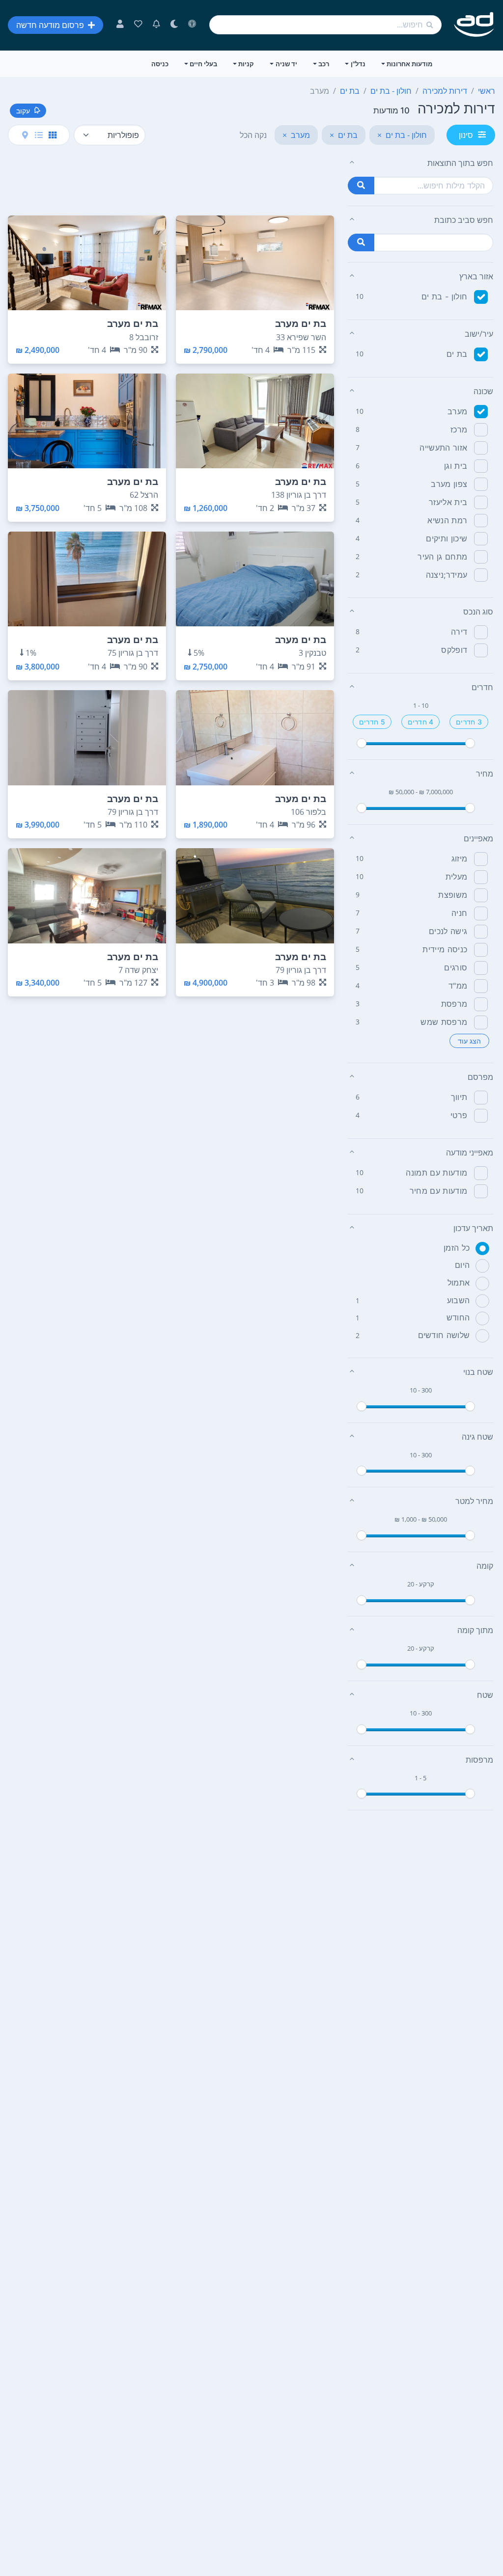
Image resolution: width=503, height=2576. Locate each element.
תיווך (459, 1097)
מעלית (457, 877)
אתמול (459, 1283)
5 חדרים (372, 722)
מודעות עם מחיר (438, 1191)
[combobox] (325, 25)
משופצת (453, 895)
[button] (420, 163)
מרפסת (454, 1004)
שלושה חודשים (444, 1335)
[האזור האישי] (120, 25)
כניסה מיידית (445, 949)
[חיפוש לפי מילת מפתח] (361, 186)
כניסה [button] (160, 64)
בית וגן (456, 466)
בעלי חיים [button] (203, 64)
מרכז (459, 429)
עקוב (23, 111)
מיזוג (460, 859)
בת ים (457, 354)
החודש (458, 1317)
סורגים (456, 967)
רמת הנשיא (447, 520)
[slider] (362, 743)
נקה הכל (253, 135)
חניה (459, 913)
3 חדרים (469, 722)
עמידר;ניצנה (447, 575)
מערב (457, 411)
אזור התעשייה (443, 448)
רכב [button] (324, 64)
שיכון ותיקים (447, 538)
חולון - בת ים (444, 296)
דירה (459, 632)
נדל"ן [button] (358, 64)
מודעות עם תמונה (436, 1173)
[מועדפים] (138, 25)
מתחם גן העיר (442, 557)
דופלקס (454, 650)
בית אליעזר (448, 502)
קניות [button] (246, 64)
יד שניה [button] (286, 64)
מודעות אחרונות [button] (409, 64)
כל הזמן (457, 1248)
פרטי (459, 1115)
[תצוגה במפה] (25, 135)
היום (462, 1265)
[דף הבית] (474, 25)
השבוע (459, 1300)
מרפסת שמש (444, 1022)
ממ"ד (458, 986)
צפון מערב (449, 484)
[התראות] (156, 25)
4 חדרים (421, 722)
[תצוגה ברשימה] (39, 135)
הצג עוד (469, 1041)
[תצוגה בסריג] (53, 135)
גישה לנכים (448, 931)
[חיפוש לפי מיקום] (361, 242)
